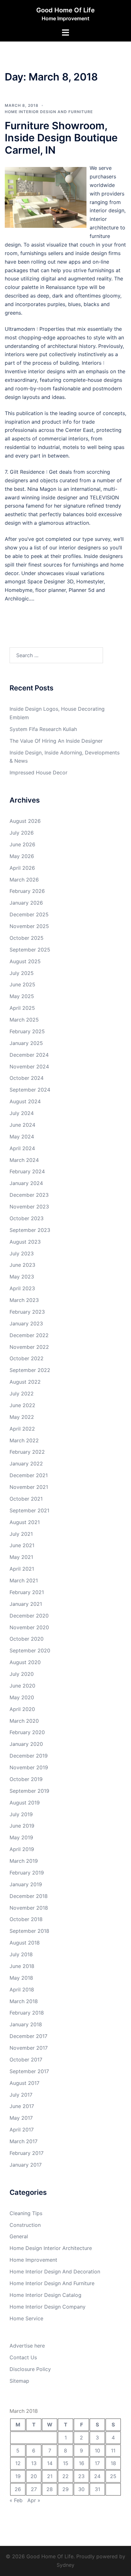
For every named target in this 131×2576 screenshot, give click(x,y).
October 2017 (26, 2060)
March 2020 (24, 1721)
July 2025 (22, 973)
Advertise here (27, 2346)
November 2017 (29, 2048)
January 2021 (26, 1604)
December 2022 (29, 1335)
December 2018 (29, 1896)
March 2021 (24, 1580)
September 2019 (29, 1791)
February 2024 (27, 1171)
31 (97, 2489)
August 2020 (25, 1662)
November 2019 (29, 1767)
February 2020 (27, 1732)
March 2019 (24, 1861)
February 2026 (27, 891)
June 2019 (22, 1826)
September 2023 (30, 1230)
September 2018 (29, 1931)
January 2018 (26, 2024)
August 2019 (25, 1803)
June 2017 (22, 2106)
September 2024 (30, 1090)
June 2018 (22, 1966)
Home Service (26, 2318)
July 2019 (21, 1814)
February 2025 (27, 1031)
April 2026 (22, 868)
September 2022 (30, 1370)
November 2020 (29, 1627)
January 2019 (26, 1884)
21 (50, 2476)
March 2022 (24, 1440)
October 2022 (27, 1358)
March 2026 (24, 880)
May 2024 (22, 1137)
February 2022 (27, 1452)
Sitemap (19, 2381)
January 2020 (26, 1744)
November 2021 (29, 1487)
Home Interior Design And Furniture (49, 112)
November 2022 (29, 1347)
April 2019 (22, 1849)
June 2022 (22, 1405)
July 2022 (22, 1394)
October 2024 (27, 1078)
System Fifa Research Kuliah (43, 729)
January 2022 (26, 1464)
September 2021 (29, 1510)
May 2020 (22, 1697)
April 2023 (22, 1288)
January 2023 (26, 1323)
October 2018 (26, 1919)
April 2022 (22, 1429)
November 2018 (29, 1908)
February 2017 (27, 2153)
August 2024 (25, 1101)
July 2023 (22, 1253)
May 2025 (22, 996)
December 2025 (29, 914)
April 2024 (22, 1148)
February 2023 (27, 1312)
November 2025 (29, 926)
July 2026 (22, 833)
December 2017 (28, 2036)
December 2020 (29, 1616)
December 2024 (29, 1055)
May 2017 (21, 2118)
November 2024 (29, 1067)
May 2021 (21, 1557)
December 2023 (29, 1195)
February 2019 (27, 1873)
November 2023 (29, 1207)
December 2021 (29, 1475)
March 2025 (24, 1020)
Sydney (65, 2565)
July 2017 (21, 2095)
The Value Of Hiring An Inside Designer (56, 741)
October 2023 (27, 1218)
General (19, 2236)
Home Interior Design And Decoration (55, 2272)
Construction (25, 2225)
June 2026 (22, 844)
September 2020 (30, 1650)
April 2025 (22, 1008)
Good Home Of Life (65, 10)
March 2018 (24, 2001)
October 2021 (26, 1499)
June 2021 (22, 1545)
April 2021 (22, 1569)
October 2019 (26, 1779)
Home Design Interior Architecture (51, 2248)
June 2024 (22, 1125)
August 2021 (25, 1522)
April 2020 (22, 1709)
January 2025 (26, 1043)
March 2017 (24, 2141)
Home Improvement (33, 2260)
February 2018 (27, 2013)
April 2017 (22, 2130)
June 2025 (22, 984)
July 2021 (21, 1534)
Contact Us (23, 2357)
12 (18, 2463)
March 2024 (24, 1160)
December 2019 (29, 1756)
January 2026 (26, 903)
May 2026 (22, 856)
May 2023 (22, 1277)
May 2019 (21, 1837)
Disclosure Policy (30, 2369)
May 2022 (22, 1417)
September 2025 (30, 950)
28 (50, 2489)
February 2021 (27, 1592)
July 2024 (22, 1113)
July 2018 (21, 1954)
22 (65, 2476)
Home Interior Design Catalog (45, 2295)
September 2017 (29, 2071)
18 (113, 2463)
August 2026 (25, 821)
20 (34, 2476)
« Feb (16, 2500)
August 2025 (25, 961)
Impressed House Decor (38, 772)
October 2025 (27, 938)
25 (113, 2476)
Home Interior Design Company (48, 2307)
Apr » (34, 2500)
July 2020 (22, 1674)
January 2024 (26, 1183)
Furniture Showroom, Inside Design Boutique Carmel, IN (61, 138)
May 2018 (21, 1978)
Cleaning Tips (26, 2213)
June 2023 (22, 1265)
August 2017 (24, 2083)
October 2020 (27, 1639)
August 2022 (25, 1382)
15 (66, 2463)
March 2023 (24, 1300)
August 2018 (25, 1943)
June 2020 (22, 1686)
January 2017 (26, 2165)
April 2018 (22, 1990)
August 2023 (25, 1242)
